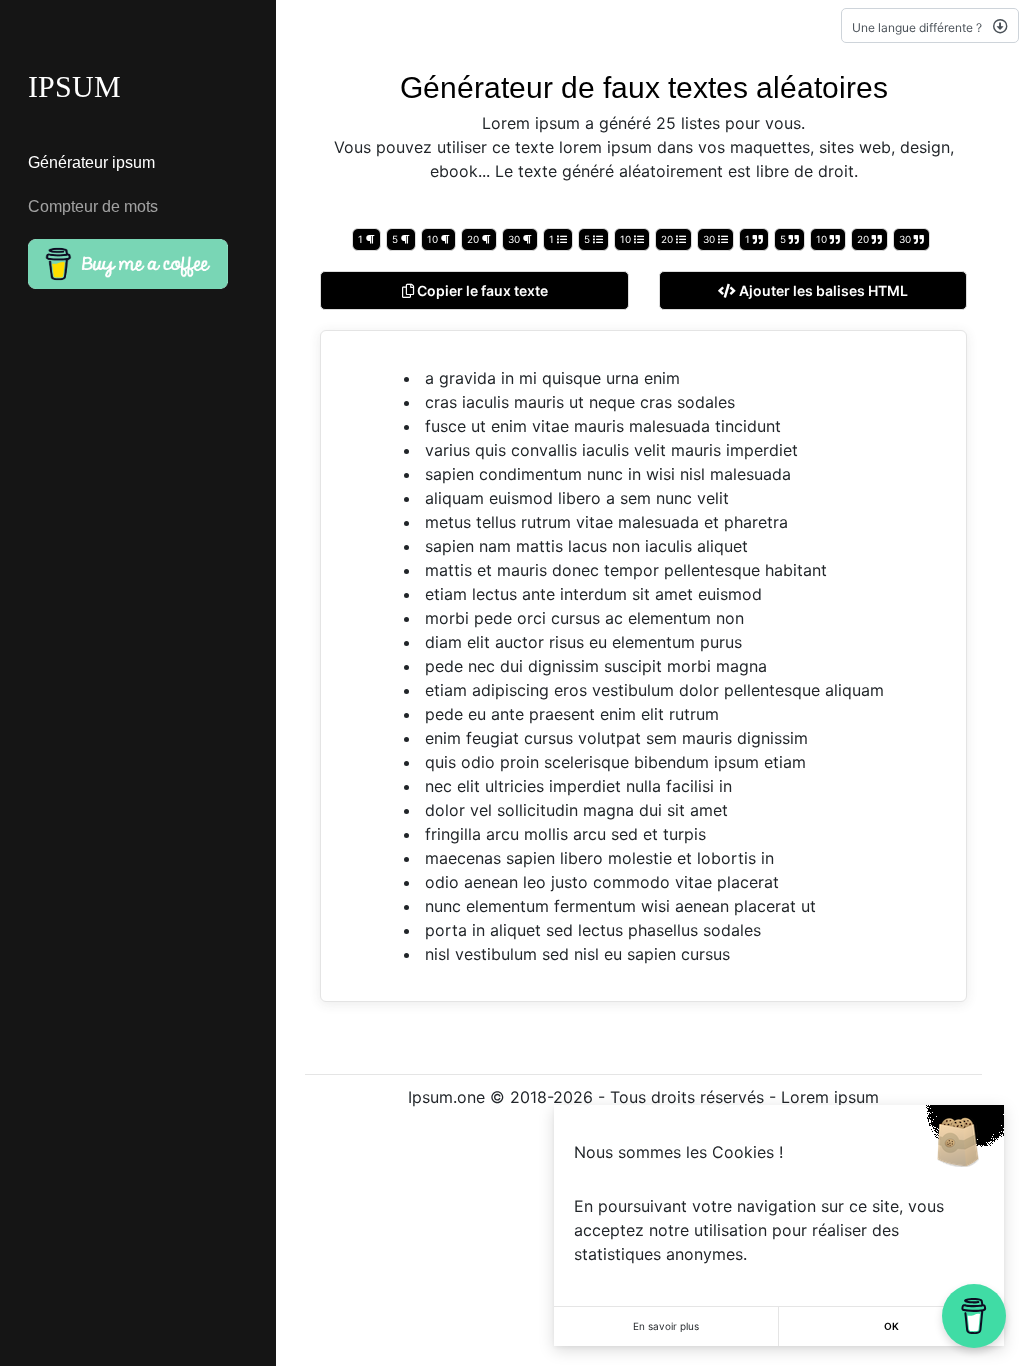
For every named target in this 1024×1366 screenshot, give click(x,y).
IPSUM (74, 86)
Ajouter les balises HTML (822, 290)
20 (474, 239)
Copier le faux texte (481, 290)
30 (515, 239)
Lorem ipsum (830, 1097)
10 (434, 239)
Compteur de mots (93, 206)
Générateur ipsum (91, 162)
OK (891, 1326)
